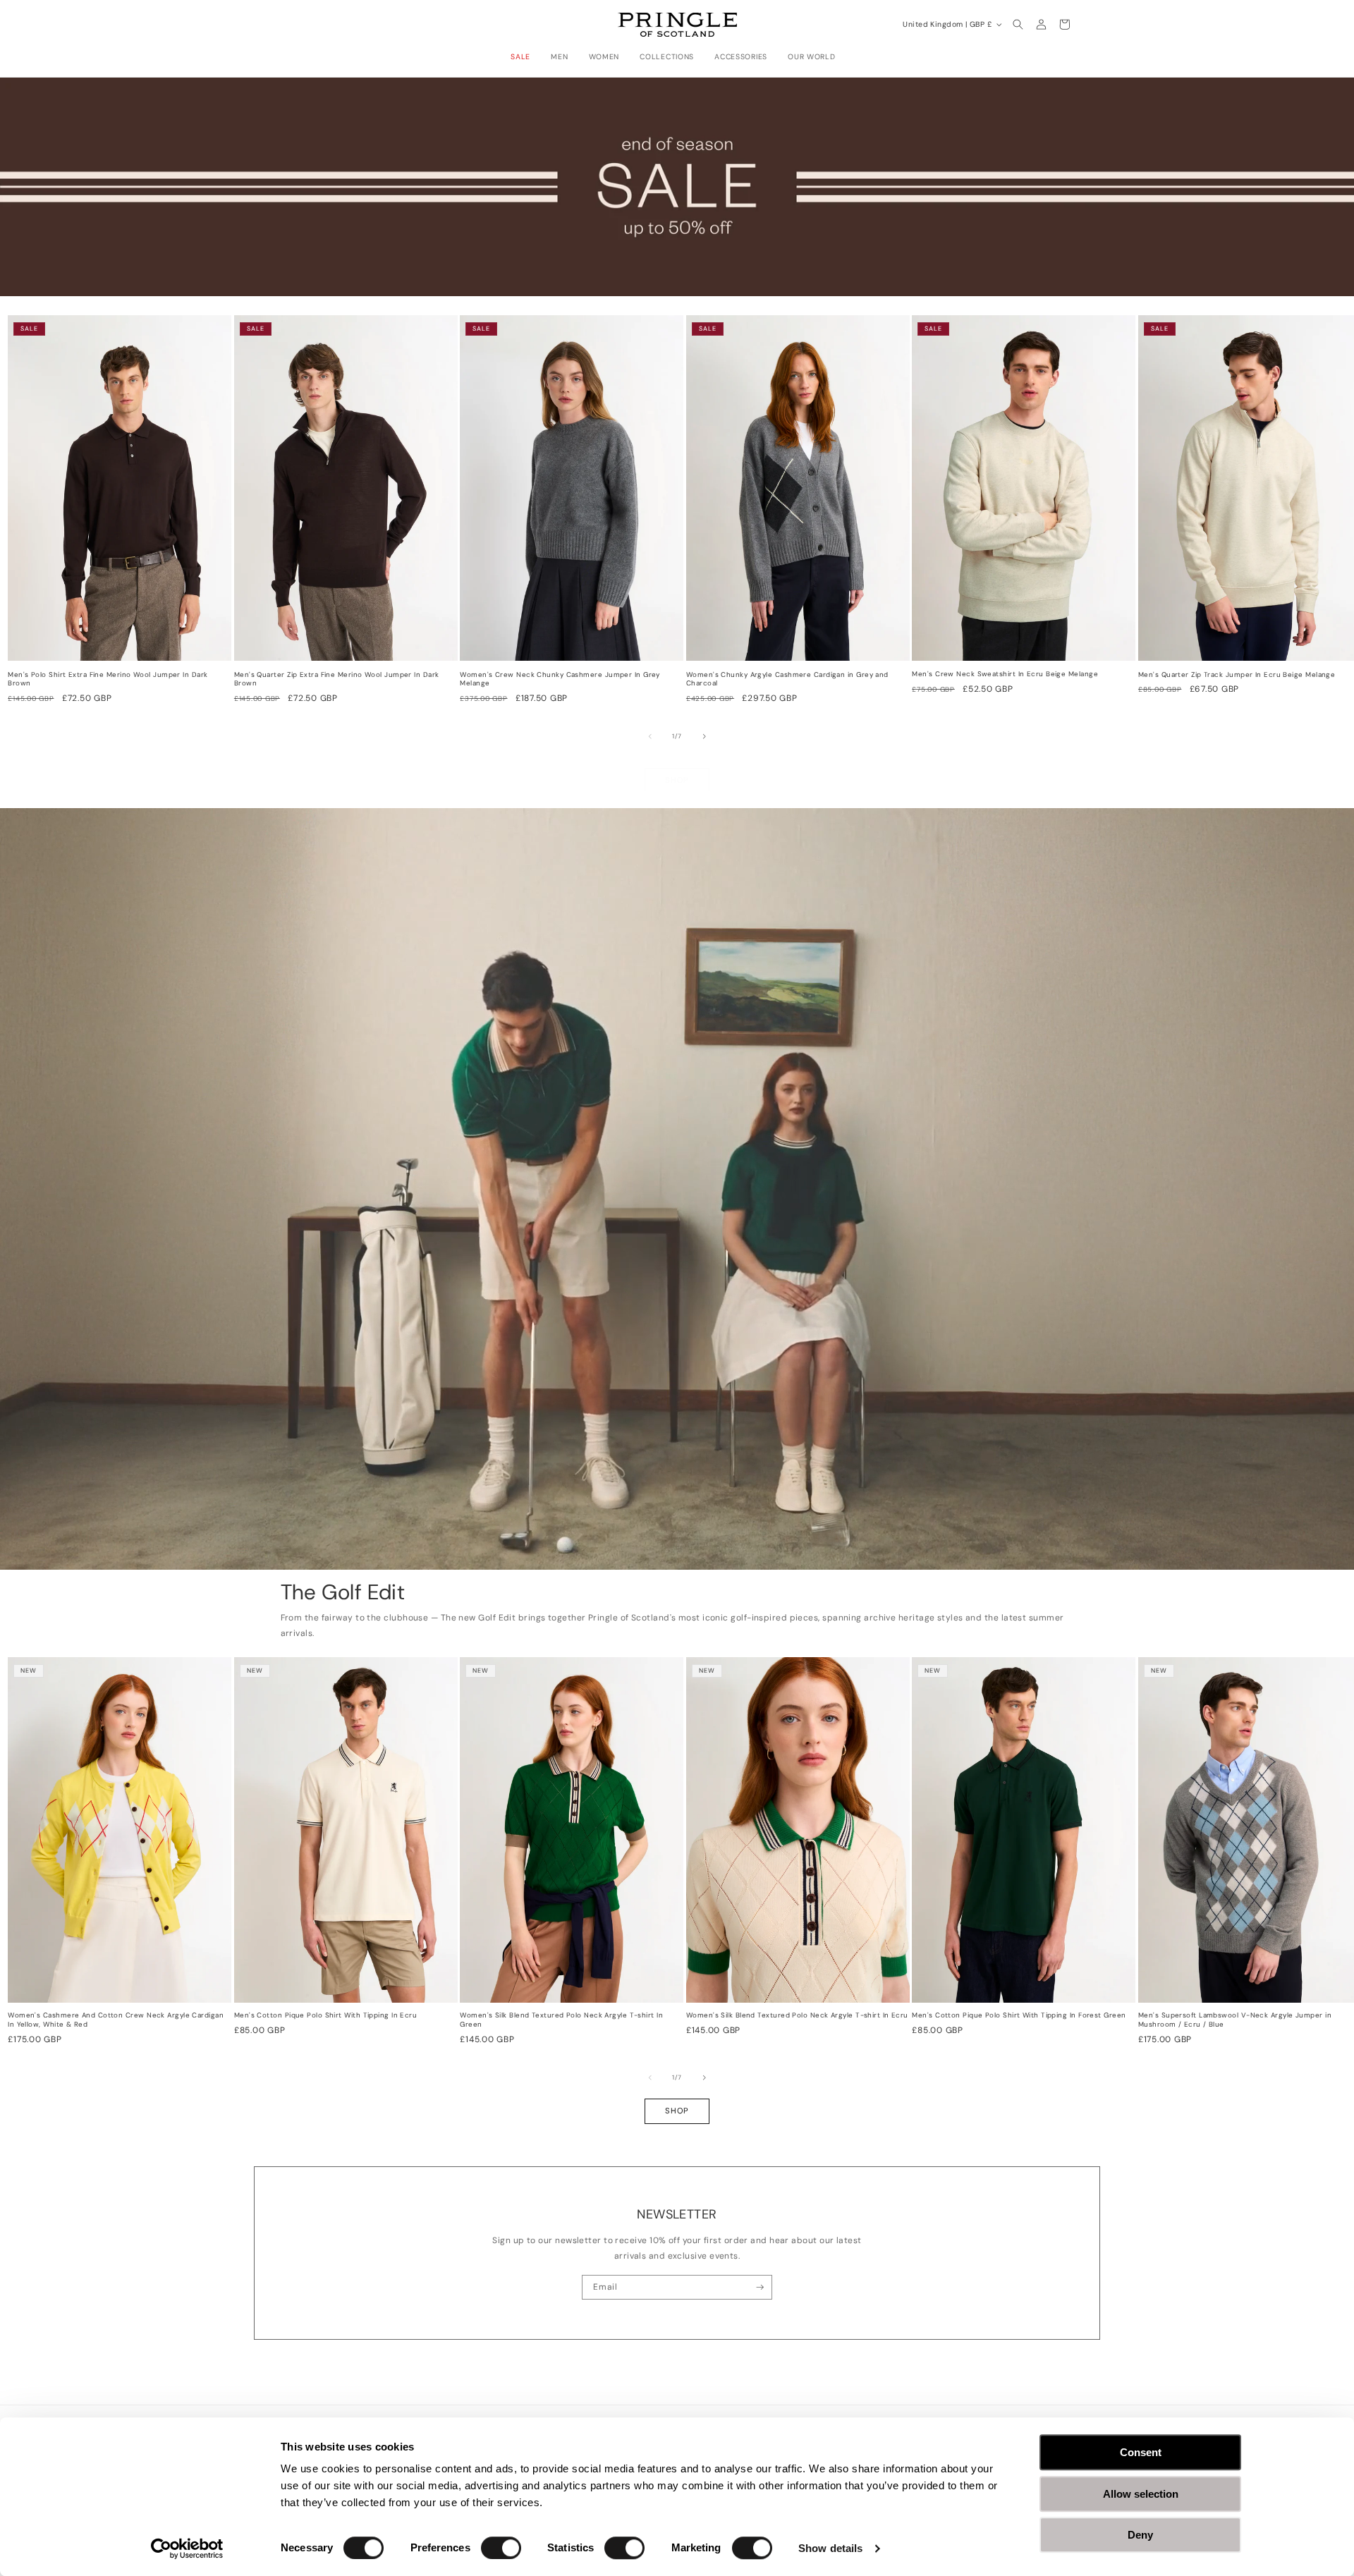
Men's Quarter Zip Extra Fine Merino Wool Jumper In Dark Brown (337, 679)
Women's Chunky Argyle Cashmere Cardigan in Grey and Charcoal (787, 679)
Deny (1140, 2535)
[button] (524, 57)
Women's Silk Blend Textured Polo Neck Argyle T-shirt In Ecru (797, 2015)
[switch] (501, 2548)
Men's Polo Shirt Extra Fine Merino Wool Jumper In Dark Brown (108, 679)
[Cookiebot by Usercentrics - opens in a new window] (187, 2548)
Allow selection (1141, 2494)
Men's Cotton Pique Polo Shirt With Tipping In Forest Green (1019, 2015)
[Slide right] (705, 736)
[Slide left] (650, 736)
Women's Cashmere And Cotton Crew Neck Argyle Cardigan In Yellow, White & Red (116, 2020)
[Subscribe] (760, 2288)
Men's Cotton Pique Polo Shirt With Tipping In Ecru (326, 2015)
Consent (1141, 2452)
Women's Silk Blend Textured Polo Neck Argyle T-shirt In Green (561, 2020)
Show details (830, 2548)
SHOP (677, 780)
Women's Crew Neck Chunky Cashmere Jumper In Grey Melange (560, 679)
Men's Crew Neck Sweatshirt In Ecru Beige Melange (1005, 674)
